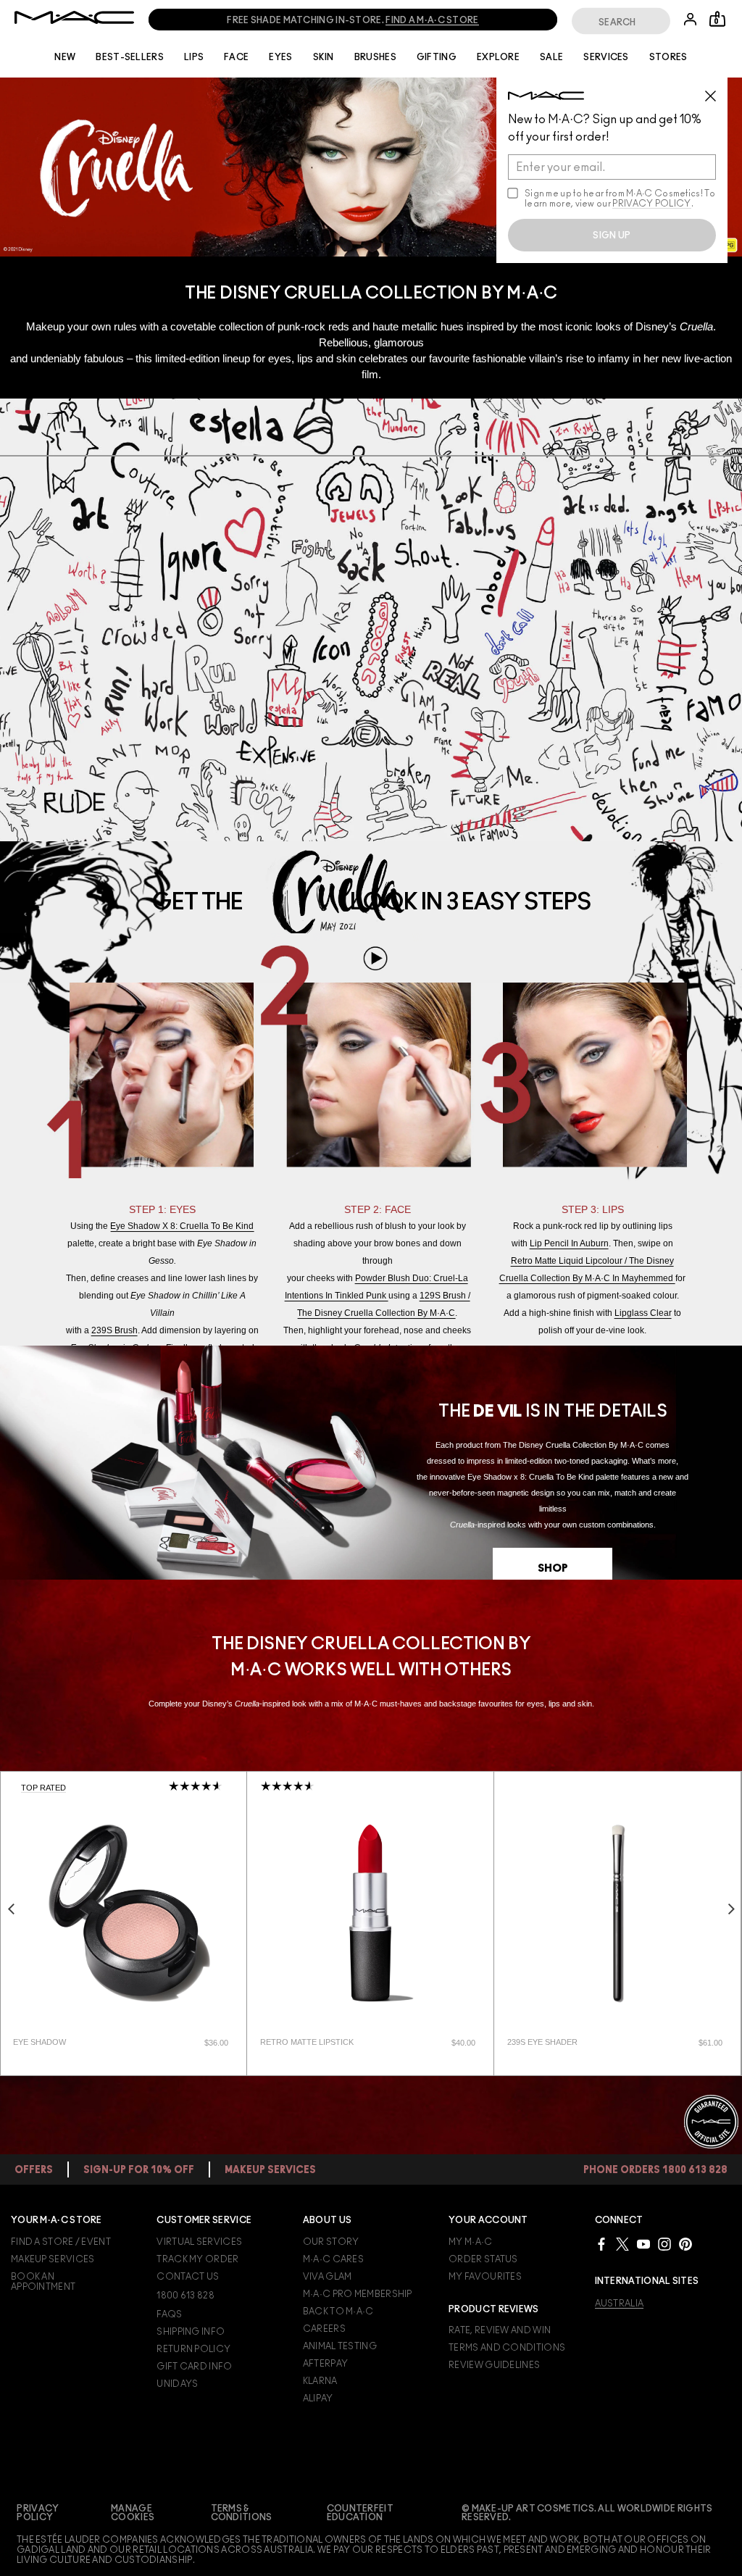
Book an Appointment (43, 2282)
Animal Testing (340, 2346)
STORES (668, 57)
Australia (620, 2304)
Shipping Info (191, 2332)
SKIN (324, 57)
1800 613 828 (185, 2296)
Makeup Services (53, 2259)
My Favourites (485, 2277)
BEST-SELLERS (130, 57)
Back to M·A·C (338, 2312)
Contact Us (188, 2277)
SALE (551, 57)
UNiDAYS (177, 2384)
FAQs (169, 2314)
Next (731, 1909)
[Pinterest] (685, 2244)
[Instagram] (664, 2244)
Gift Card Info (194, 2367)
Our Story (331, 2242)
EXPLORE (498, 57)
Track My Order (197, 2259)
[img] (123, 1913)
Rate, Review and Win (500, 2330)
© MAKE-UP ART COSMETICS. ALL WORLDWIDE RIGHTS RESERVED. (587, 2513)
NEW (65, 57)
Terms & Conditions (242, 2513)
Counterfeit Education (360, 2513)
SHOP (553, 1568)
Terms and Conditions (507, 2348)
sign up (612, 235)
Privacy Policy (38, 2513)
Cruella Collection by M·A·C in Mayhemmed (587, 1278)
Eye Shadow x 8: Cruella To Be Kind (182, 1226)
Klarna (320, 2381)
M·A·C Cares (333, 2259)
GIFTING (437, 57)
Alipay (318, 2398)
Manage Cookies (133, 2513)
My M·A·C (470, 2242)
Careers (324, 2329)
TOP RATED (43, 1788)
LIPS (194, 57)
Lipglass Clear (643, 1313)
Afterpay (325, 2364)
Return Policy (193, 2349)
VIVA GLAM (328, 2277)
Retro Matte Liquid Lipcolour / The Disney (592, 1261)
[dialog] (79, 2042)
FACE (236, 57)
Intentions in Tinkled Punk (337, 1296)
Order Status (483, 2259)
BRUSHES (375, 57)
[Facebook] (601, 2244)
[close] (717, 91)
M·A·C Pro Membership (358, 2294)
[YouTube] (643, 2244)
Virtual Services (199, 2242)
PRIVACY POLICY (651, 204)
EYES (280, 57)
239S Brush (114, 1330)
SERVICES (606, 57)
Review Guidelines (494, 2365)
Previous (11, 1909)
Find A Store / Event (61, 2242)
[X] (622, 2244)
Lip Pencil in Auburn (569, 1243)
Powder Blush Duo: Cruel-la (412, 1278)
